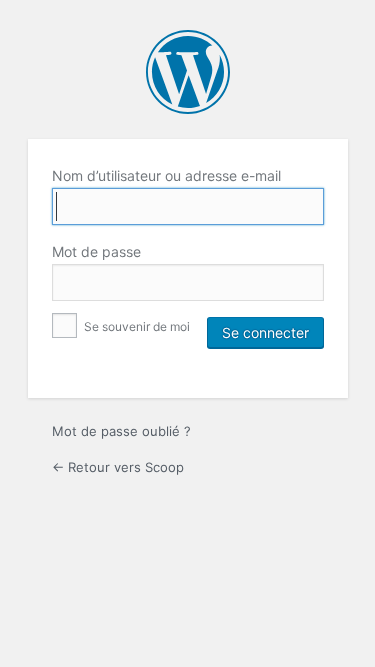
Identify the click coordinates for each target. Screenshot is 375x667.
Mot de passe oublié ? (121, 431)
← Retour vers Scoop (118, 467)
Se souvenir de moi (135, 326)
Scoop (188, 72)
